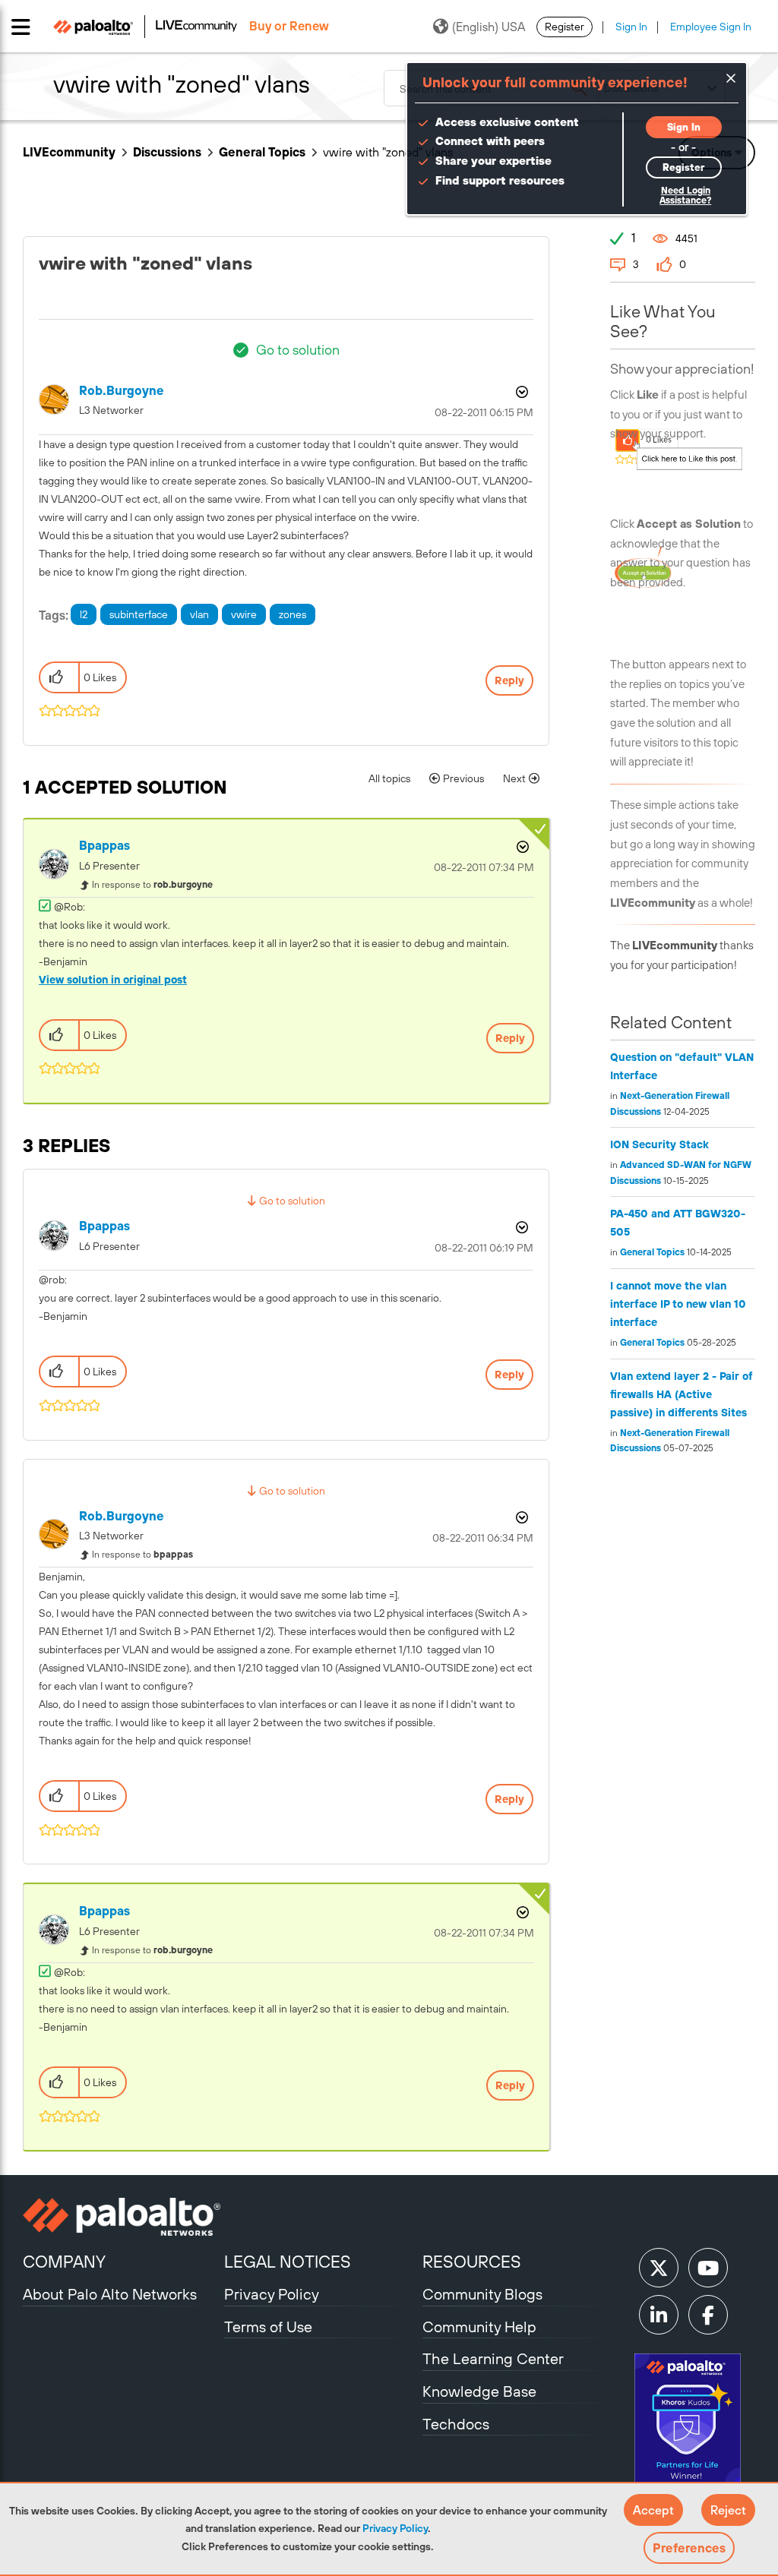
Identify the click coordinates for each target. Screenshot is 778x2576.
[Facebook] (708, 2315)
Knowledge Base (479, 2391)
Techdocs (456, 2424)
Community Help (479, 2327)
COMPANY (64, 2262)
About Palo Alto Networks (110, 2294)
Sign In (631, 27)
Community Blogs (482, 2294)
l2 (84, 614)
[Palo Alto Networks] (122, 2217)
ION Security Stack (659, 1144)
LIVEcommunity (69, 152)
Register (565, 27)
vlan (199, 614)
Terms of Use (268, 2327)
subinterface (139, 614)
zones (293, 614)
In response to (152, 885)
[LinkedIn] (659, 2315)
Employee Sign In (711, 27)
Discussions (167, 152)
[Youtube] (708, 2268)
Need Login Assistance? (685, 196)
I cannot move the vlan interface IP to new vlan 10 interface (678, 1304)
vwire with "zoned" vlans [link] (388, 152)
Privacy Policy (395, 2528)
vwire (244, 614)
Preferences (689, 2548)
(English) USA (489, 27)
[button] (653, 2510)
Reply (509, 680)
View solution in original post (113, 980)
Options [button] (520, 392)
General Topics (262, 152)
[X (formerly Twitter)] (659, 2268)
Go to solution (298, 350)
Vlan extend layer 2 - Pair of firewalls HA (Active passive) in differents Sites (682, 1394)
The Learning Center (493, 2358)
